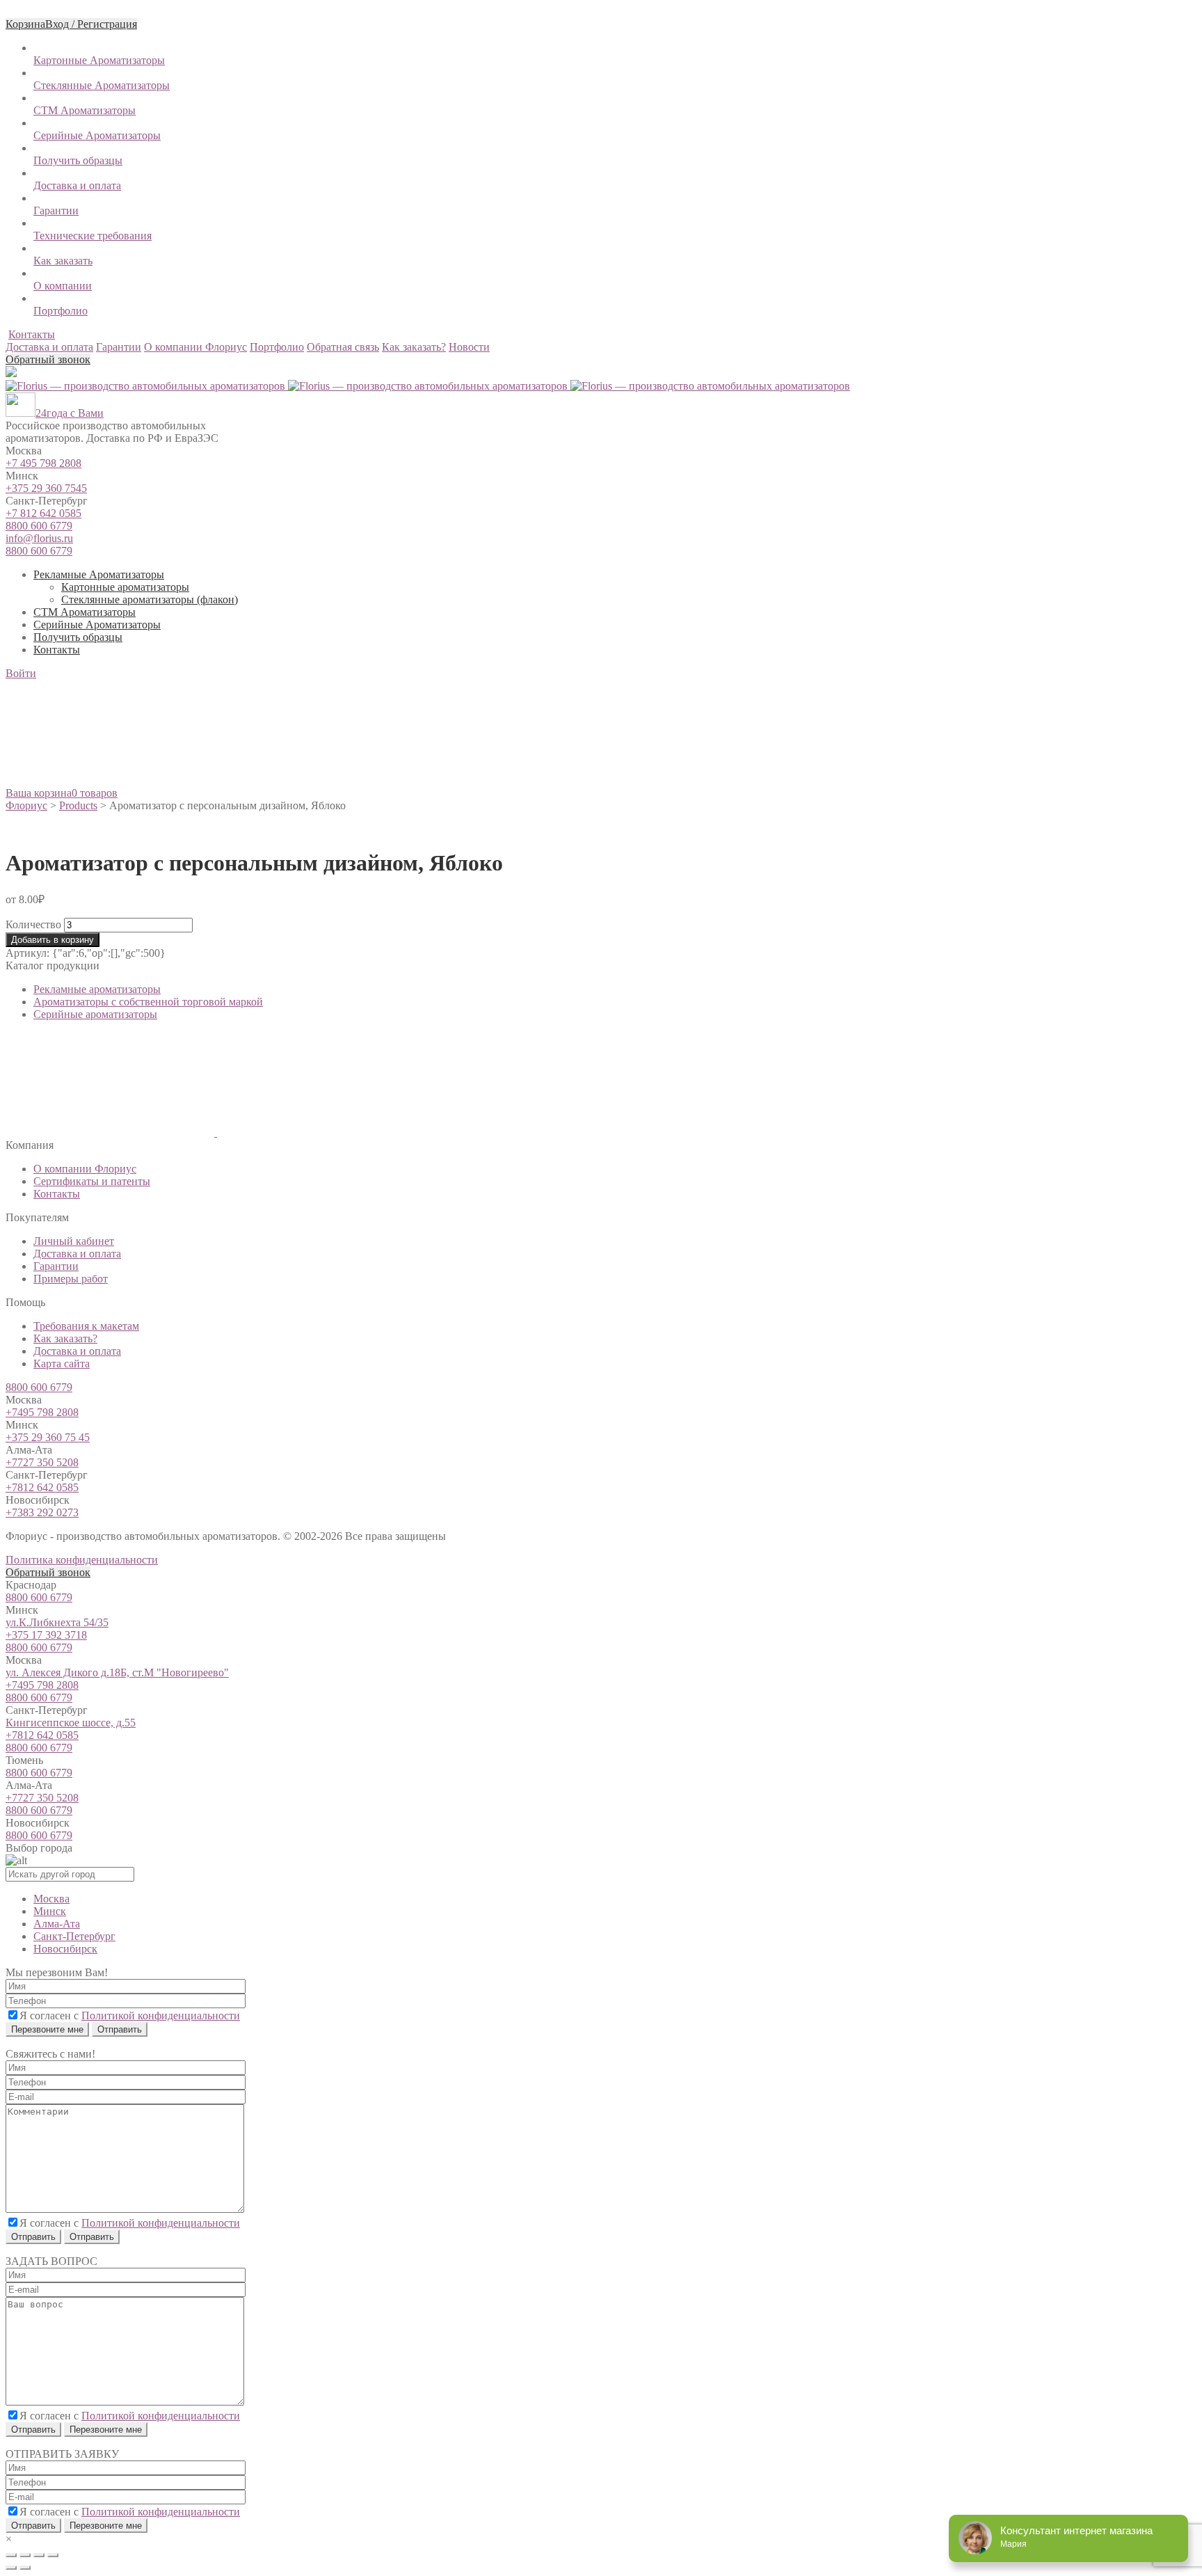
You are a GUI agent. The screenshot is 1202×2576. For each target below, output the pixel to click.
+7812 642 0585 (42, 1487)
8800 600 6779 (39, 526)
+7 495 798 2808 (43, 463)
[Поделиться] (25, 2555)
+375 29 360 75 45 (48, 1437)
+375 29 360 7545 (46, 488)
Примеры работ (71, 1279)
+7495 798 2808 (42, 1412)
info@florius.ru (39, 538)
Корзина (25, 24)
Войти (21, 673)
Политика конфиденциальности (82, 1560)
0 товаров (95, 793)
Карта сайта (62, 1363)
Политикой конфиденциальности (161, 2016)
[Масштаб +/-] (53, 2555)
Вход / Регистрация (91, 24)
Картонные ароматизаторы (125, 587)
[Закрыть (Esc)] (11, 2555)
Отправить (33, 2237)
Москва (51, 1899)
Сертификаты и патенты (92, 1181)
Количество (33, 924)
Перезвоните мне (47, 2029)
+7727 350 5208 (42, 1462)
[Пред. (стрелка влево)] (11, 2568)
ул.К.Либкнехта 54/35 (57, 1622)
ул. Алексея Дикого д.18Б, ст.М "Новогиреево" (117, 1672)
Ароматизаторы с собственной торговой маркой (148, 1002)
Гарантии (56, 1266)
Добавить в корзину (53, 940)
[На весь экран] (39, 2555)
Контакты (32, 334)
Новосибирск (65, 1949)
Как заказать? (65, 1338)
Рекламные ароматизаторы (97, 989)
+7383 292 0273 (42, 1512)
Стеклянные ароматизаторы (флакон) (150, 599)
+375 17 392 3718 (46, 1635)
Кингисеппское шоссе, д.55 (71, 1723)
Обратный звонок (48, 359)
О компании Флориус (85, 1169)
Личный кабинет (74, 1241)
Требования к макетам (86, 1326)
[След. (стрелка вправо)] (25, 2568)
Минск (50, 1911)
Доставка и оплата (77, 1254)
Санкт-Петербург (74, 1936)
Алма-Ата (57, 1924)
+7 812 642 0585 (43, 513)
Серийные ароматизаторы (95, 1014)
